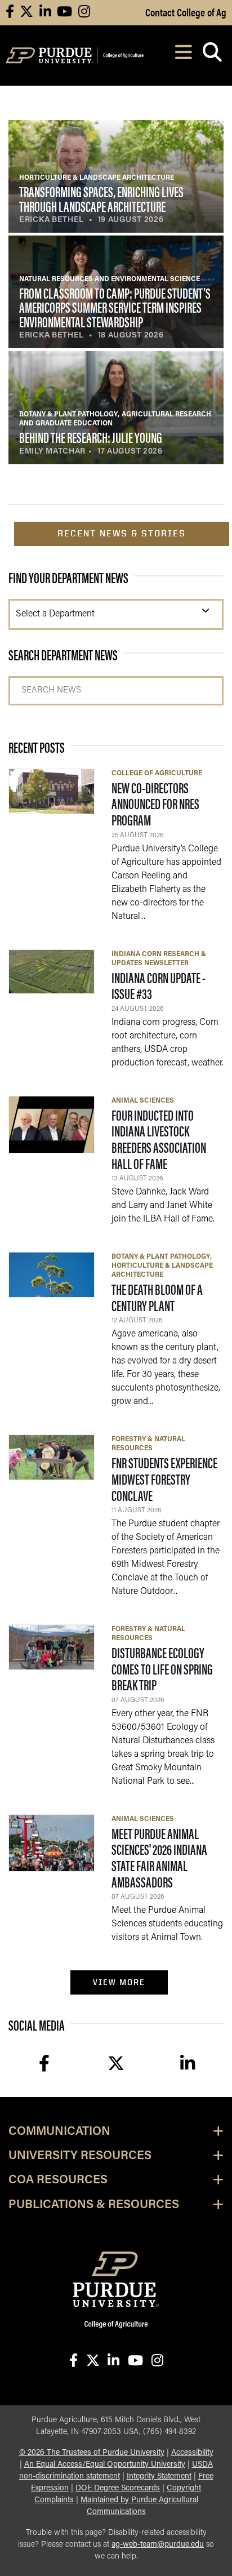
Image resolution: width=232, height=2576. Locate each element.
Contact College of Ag (186, 12)
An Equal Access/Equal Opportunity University (105, 2465)
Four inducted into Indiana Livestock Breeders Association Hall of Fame (159, 1139)
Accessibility (192, 2453)
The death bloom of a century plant (157, 1297)
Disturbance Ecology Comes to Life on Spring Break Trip (162, 1668)
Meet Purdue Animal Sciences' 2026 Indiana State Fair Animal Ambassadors (159, 1857)
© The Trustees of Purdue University (92, 2453)
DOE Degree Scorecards (118, 2488)
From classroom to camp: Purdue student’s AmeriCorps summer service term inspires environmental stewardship (115, 307)
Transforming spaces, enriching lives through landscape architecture (101, 199)
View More (119, 1982)
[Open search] (212, 55)
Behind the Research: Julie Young (91, 437)
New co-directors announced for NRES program (155, 803)
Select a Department (55, 614)
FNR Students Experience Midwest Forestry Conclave (164, 1478)
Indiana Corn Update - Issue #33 (159, 985)
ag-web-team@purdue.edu (158, 2545)
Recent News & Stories (122, 533)
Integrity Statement (159, 2477)
